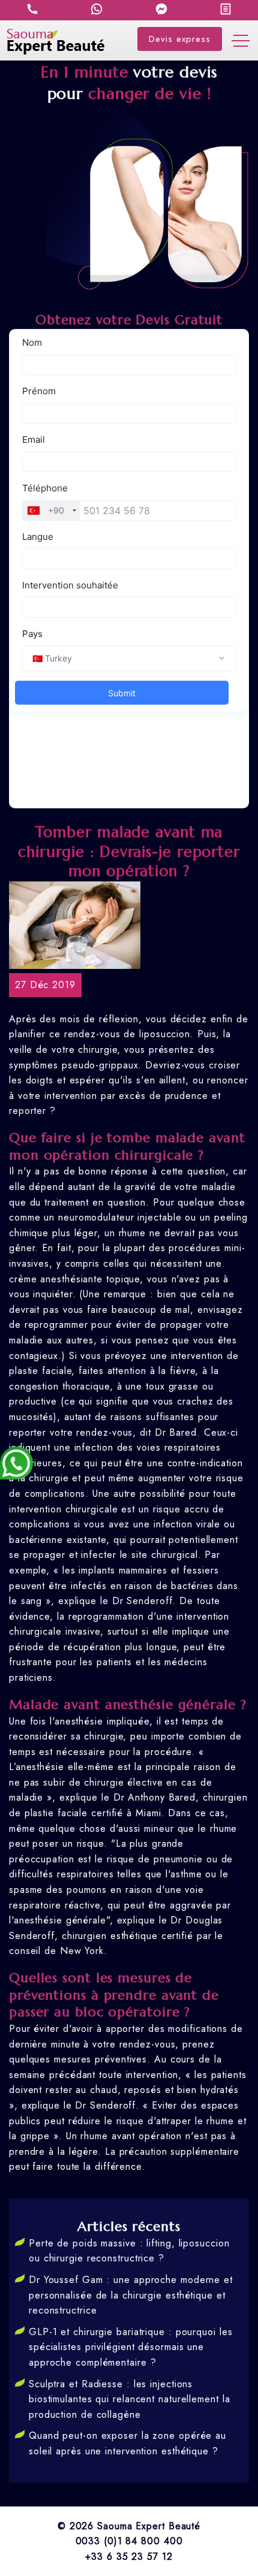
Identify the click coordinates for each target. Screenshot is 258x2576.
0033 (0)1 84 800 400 (129, 2541)
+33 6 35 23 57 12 (129, 2557)
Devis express (180, 39)
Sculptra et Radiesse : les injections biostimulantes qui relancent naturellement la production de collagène (130, 2399)
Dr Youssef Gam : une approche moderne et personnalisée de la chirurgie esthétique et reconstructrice (131, 2295)
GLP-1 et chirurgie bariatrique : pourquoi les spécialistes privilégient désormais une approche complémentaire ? (131, 2347)
